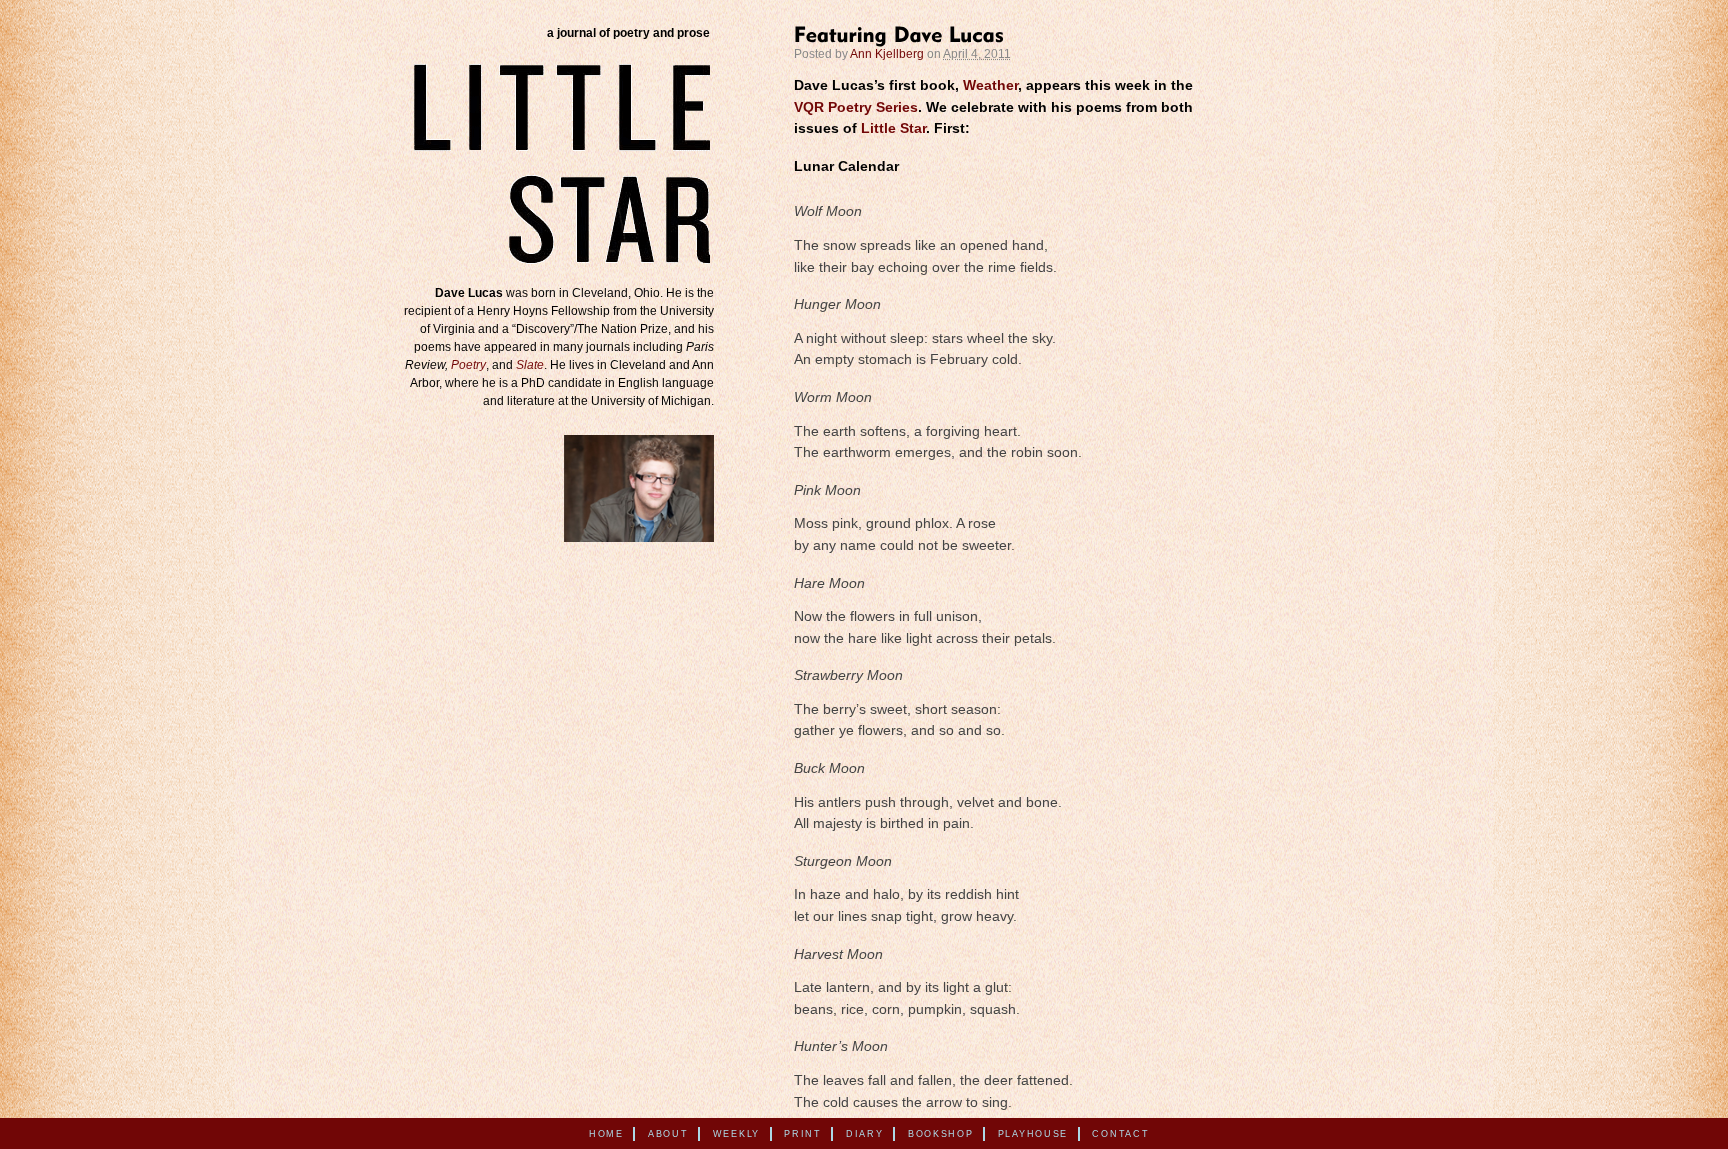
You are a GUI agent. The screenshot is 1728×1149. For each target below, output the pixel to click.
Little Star (893, 128)
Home (606, 1134)
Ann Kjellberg (887, 54)
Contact (1120, 1134)
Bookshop (941, 1134)
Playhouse (1033, 1134)
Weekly (736, 1134)
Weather (990, 85)
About (668, 1134)
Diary (865, 1134)
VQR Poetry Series (856, 107)
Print (803, 1134)
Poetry (468, 365)
